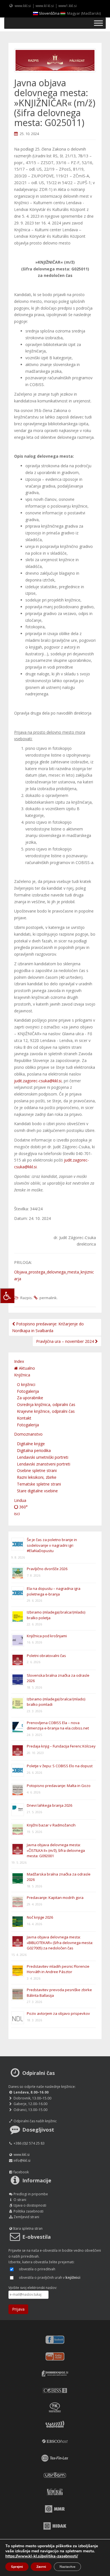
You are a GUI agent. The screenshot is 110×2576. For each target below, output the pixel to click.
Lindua (20, 1500)
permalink (48, 1298)
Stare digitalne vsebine (37, 1491)
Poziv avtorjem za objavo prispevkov (58, 2013)
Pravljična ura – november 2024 (66, 1341)
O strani (20, 2200)
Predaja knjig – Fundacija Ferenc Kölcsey (61, 1746)
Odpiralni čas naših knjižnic (35, 2121)
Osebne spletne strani (37, 1470)
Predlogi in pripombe (31, 2194)
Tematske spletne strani (39, 1484)
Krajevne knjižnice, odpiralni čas (46, 1411)
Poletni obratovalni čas (46, 1656)
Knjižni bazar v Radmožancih (51, 1825)
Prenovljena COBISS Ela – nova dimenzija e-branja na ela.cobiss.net (58, 1726)
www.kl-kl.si (45, 6)
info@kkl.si (22, 2160)
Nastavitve (67, 2567)
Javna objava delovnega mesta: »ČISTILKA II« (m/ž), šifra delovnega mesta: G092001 (56, 1850)
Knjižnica (22, 1375)
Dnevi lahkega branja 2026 (49, 1805)
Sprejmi (17, 2567)
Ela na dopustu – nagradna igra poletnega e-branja (54, 1591)
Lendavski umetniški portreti (43, 1457)
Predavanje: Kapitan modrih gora (55, 1898)
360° (23, 1507)
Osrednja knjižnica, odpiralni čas (46, 1404)
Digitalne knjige (31, 1444)
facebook (21, 2172)
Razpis (26, 1298)
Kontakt (24, 1418)
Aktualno (26, 1368)
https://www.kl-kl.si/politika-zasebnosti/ (42, 2556)
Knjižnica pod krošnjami (47, 1636)
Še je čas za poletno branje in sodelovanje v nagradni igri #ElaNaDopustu (52, 1545)
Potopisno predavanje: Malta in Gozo (59, 1786)
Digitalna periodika (34, 1450)
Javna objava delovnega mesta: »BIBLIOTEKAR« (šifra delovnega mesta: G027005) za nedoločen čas (60, 1943)
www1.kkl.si (68, 6)
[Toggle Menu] (98, 23)
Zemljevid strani (26, 2217)
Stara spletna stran (28, 2228)
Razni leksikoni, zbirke (37, 1477)
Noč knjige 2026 (40, 1917)
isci (17, 1514)
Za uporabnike (30, 1398)
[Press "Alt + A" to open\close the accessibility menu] (7, 1296)
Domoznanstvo (28, 1434)
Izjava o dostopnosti (30, 2205)
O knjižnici (26, 1384)
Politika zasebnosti (28, 2211)
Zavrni (41, 2567)
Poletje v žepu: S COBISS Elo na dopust (60, 1766)
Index (19, 1361)
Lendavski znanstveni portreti (44, 1464)
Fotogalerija (28, 1391)
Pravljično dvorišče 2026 (47, 1569)
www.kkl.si (23, 6)
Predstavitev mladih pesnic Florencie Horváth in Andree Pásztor (58, 1969)
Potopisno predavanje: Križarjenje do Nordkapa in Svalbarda (48, 1327)
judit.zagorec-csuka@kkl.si (38, 1081)
